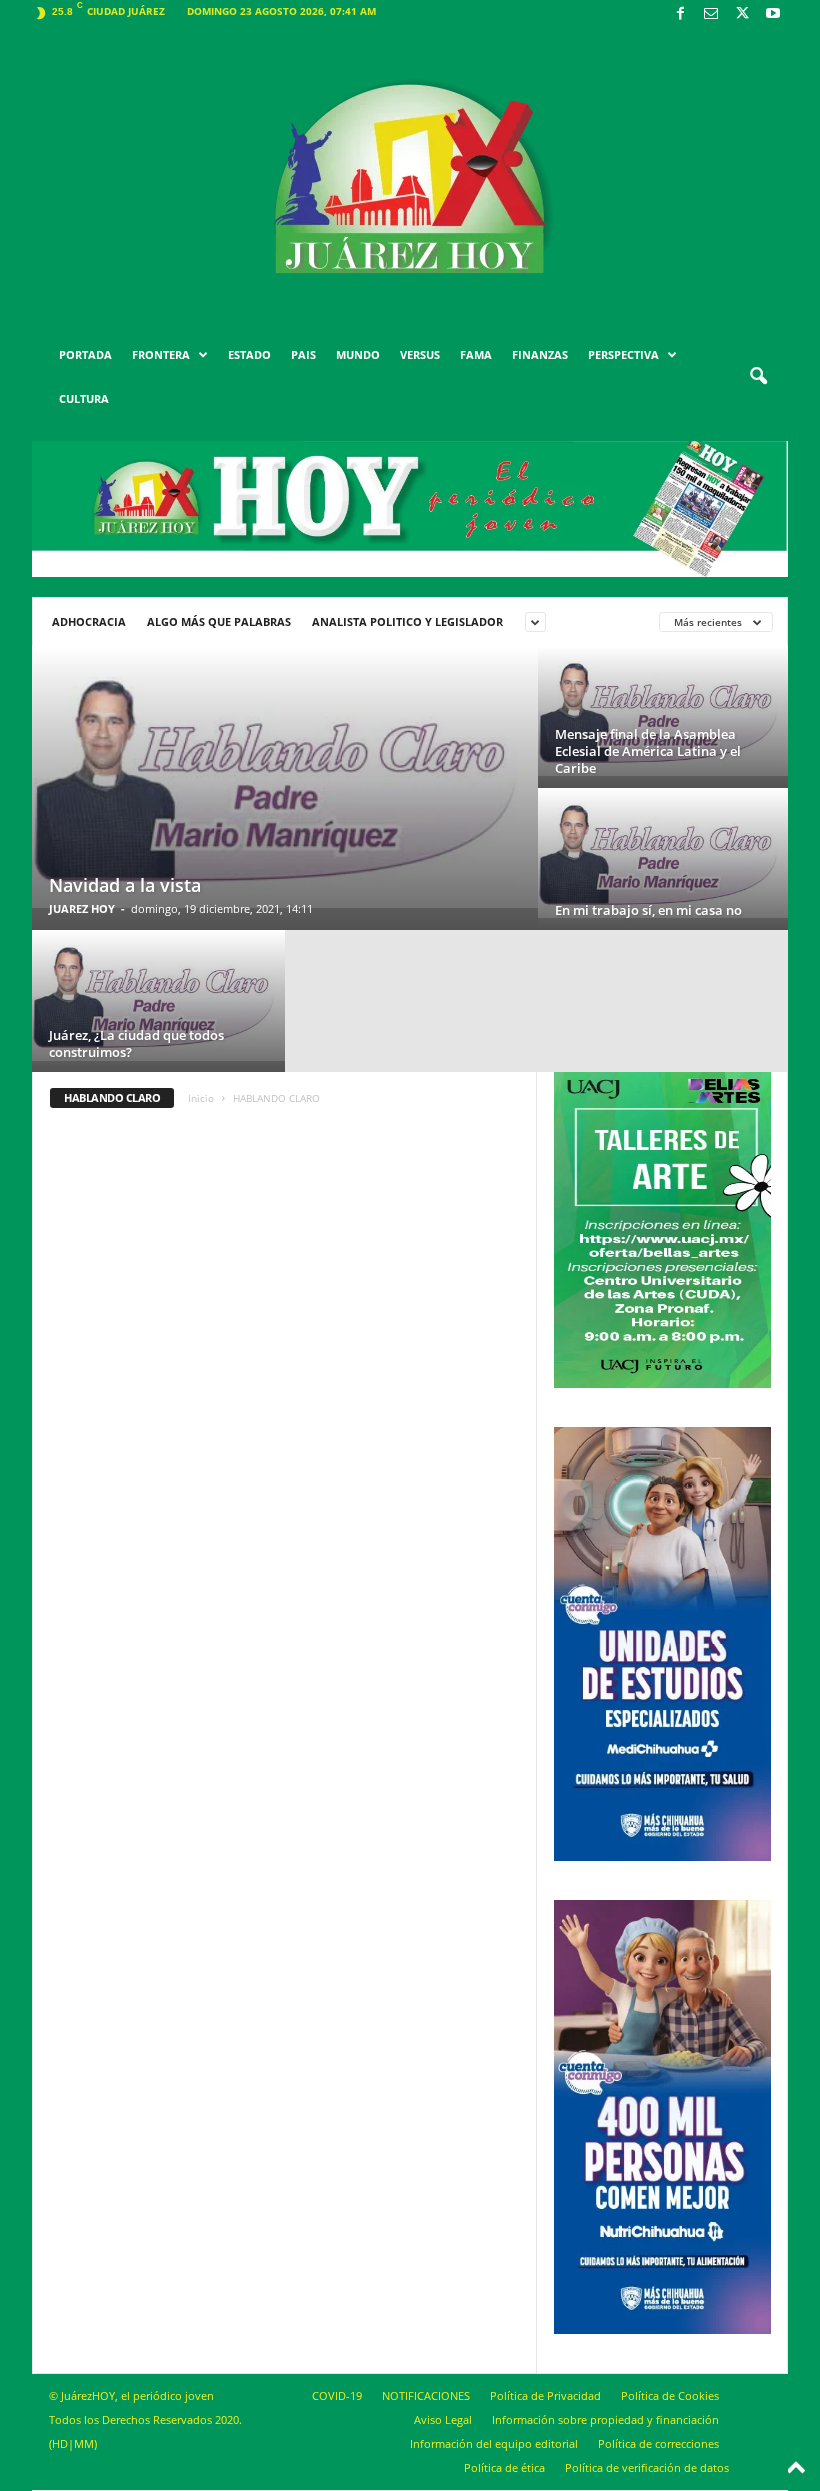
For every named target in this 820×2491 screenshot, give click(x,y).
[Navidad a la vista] (285, 777)
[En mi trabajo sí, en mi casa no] (663, 852)
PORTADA (85, 354)
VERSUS (420, 354)
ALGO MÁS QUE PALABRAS (219, 621)
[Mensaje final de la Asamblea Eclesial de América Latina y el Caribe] (663, 710)
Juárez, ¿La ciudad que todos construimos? (136, 1043)
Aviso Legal (443, 2419)
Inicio (201, 1098)
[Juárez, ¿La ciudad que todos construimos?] (158, 995)
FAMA (476, 354)
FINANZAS (540, 354)
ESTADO (249, 354)
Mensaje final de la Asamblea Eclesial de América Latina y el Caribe (648, 751)
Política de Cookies (670, 2395)
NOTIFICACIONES (426, 2395)
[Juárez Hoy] (410, 179)
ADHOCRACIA (89, 621)
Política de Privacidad (545, 2395)
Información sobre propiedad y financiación (605, 2419)
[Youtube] (773, 14)
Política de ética (504, 2467)
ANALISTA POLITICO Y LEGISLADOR (407, 621)
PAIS (303, 354)
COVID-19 (337, 2395)
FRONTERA (161, 354)
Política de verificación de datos (647, 2467)
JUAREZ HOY (82, 908)
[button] (758, 377)
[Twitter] (742, 14)
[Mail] (711, 14)
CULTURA (84, 398)
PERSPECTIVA (623, 354)
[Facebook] (680, 14)
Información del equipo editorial (494, 2443)
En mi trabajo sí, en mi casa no (648, 910)
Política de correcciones (658, 2443)
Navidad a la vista (125, 885)
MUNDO (358, 354)
